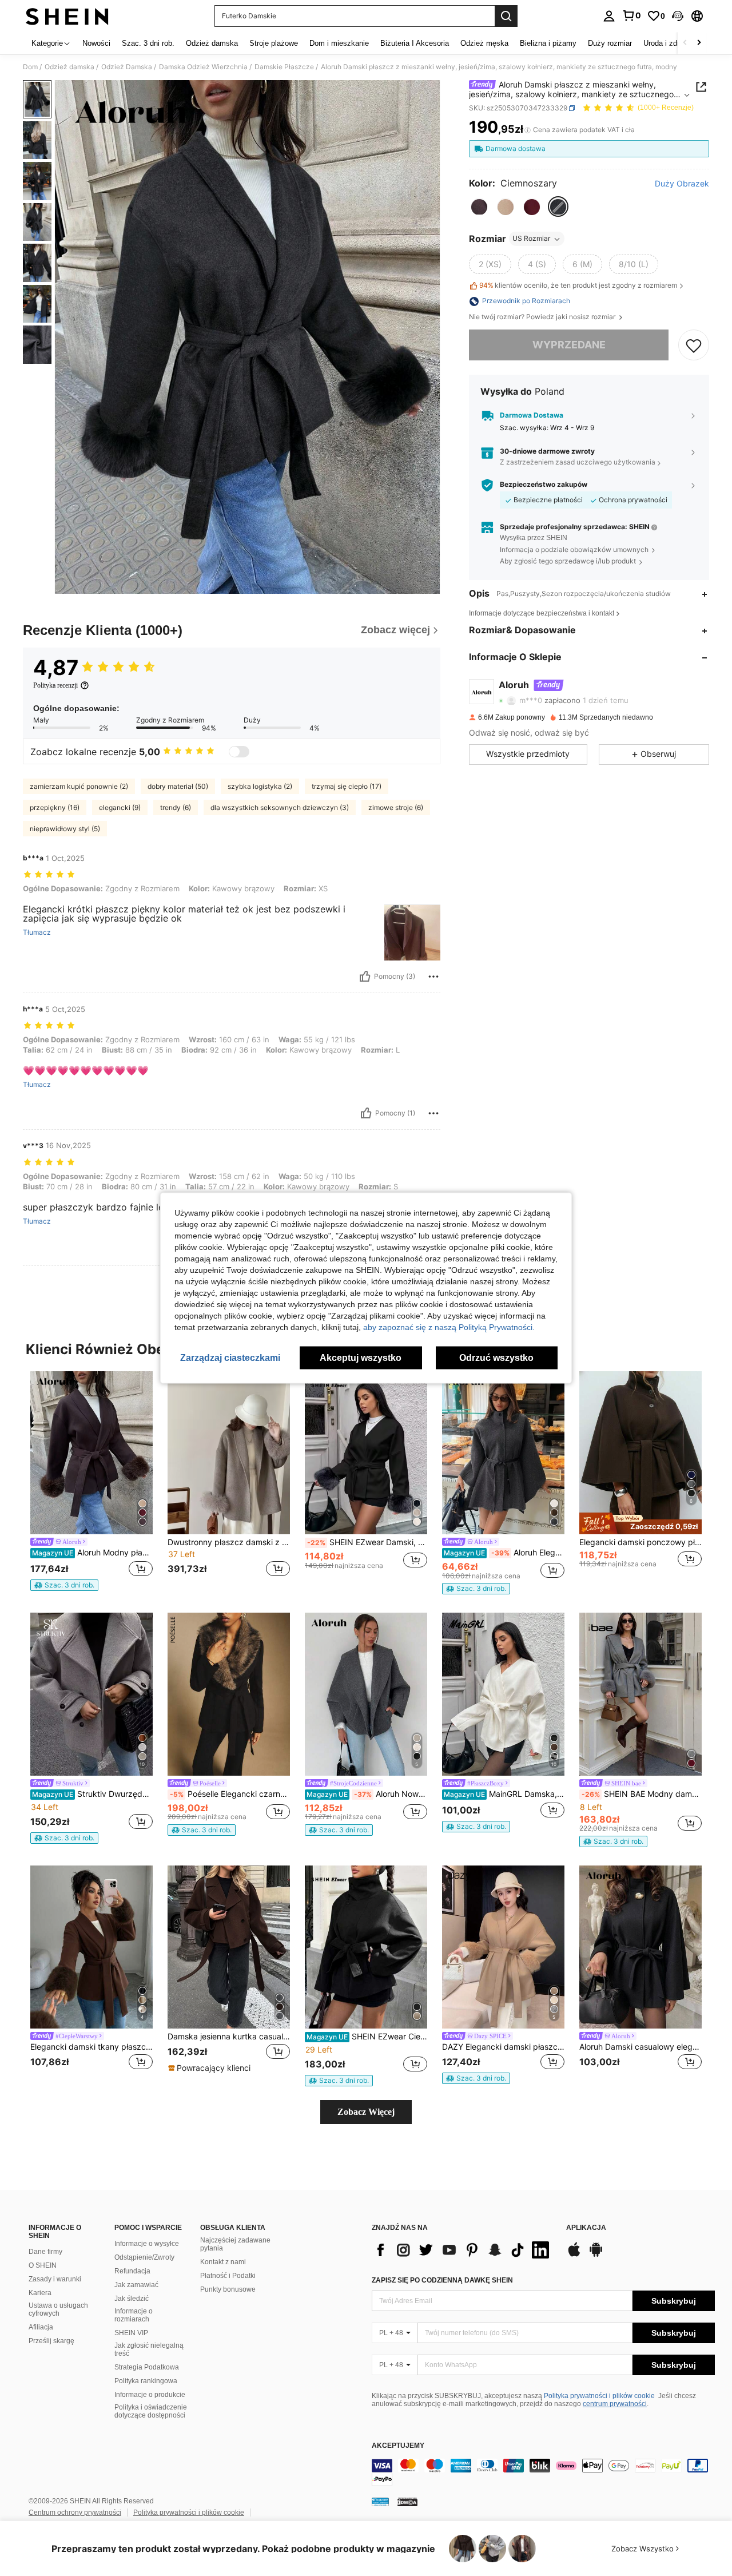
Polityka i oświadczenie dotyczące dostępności (151, 2411)
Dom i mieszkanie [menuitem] (339, 43)
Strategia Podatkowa (147, 2367)
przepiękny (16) (55, 807)
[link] (631, 15)
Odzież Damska (127, 67)
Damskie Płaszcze (284, 67)
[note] (64, 1585)
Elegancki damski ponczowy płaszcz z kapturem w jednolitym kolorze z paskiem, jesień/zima (640, 1542)
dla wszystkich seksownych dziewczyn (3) (280, 807)
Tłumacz (37, 932)
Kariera (40, 2293)
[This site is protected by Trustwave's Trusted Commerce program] (380, 2502)
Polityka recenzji (55, 685)
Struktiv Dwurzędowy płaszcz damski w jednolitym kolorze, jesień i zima (92, 1794)
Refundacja (132, 2271)
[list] (463, 2250)
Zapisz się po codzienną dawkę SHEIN (442, 2280)
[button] (678, 16)
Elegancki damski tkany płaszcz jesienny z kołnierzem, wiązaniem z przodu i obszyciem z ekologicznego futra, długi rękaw (91, 2047)
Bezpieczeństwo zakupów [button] (544, 485)
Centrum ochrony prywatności (75, 2513)
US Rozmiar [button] (531, 239)
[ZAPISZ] (694, 346)
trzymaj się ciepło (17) (347, 786)
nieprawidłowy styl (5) (65, 829)
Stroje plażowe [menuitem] (274, 43)
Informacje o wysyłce (147, 2244)
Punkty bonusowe (228, 2289)
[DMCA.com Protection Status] (407, 2502)
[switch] (239, 752)
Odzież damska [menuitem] (212, 43)
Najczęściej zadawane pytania (235, 2244)
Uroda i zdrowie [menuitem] (669, 43)
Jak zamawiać (136, 2285)
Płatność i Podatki (228, 2276)
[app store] (574, 2255)
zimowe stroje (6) (396, 807)
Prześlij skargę (51, 2341)
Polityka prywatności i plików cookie (599, 2396)
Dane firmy (45, 2252)
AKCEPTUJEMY (398, 2446)
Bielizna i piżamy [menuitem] (548, 43)
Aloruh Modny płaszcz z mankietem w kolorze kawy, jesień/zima (92, 1553)
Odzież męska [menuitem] (484, 43)
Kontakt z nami (223, 2262)
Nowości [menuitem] (96, 43)
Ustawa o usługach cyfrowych (58, 2309)
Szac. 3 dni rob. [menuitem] (148, 43)
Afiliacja (41, 2327)
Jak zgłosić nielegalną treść (149, 2349)
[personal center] (609, 16)
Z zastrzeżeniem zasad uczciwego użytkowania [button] (578, 463)
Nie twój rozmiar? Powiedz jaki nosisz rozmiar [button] (543, 317)
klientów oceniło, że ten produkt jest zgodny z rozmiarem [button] (578, 286)
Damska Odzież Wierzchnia (203, 67)
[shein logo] (67, 16)
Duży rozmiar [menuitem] (610, 43)
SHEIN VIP (131, 2333)
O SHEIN (43, 2265)
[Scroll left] (685, 43)
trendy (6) (176, 807)
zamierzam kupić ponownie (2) (79, 786)
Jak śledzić (132, 2299)
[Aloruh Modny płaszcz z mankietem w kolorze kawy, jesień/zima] (91, 1453)
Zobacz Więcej (366, 2112)
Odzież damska (69, 67)
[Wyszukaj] (506, 16)
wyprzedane (569, 345)
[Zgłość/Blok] (433, 977)
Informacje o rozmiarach (134, 2315)
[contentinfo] (543, 2472)
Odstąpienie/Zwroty (144, 2257)
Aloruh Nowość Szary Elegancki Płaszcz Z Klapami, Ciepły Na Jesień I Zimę (367, 1794)
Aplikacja (586, 2228)
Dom (30, 67)
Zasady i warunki (55, 2279)
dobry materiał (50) (178, 786)
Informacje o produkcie (150, 2395)
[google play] (596, 2255)
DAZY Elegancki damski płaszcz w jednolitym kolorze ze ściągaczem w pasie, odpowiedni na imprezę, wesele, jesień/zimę (503, 2047)
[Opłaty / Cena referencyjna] (528, 130)
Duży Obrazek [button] (682, 184)
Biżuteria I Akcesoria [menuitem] (415, 43)
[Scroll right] (699, 43)
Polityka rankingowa (146, 2381)
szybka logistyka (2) (260, 786)
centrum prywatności (615, 2404)
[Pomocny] (365, 977)
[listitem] (91, 1481)
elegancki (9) (120, 807)
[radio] (479, 207)
